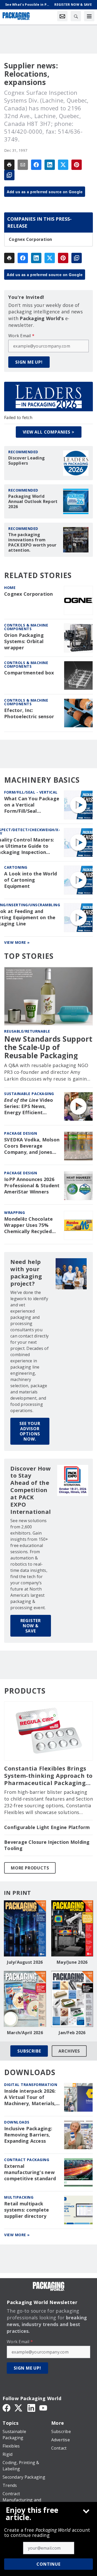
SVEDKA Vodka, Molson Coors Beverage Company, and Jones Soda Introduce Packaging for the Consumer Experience (32, 1146)
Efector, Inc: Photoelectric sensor (29, 713)
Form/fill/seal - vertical (31, 792)
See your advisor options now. (30, 1431)
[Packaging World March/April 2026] (25, 1999)
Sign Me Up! (29, 362)
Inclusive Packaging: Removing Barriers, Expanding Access (28, 2135)
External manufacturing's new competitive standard (30, 2172)
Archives (69, 2051)
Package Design (21, 1133)
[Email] (23, 165)
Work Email (21, 336)
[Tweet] (63, 165)
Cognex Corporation (31, 239)
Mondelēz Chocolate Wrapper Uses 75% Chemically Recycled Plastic (29, 1225)
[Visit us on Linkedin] (31, 2408)
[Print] (9, 165)
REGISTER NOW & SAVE (31, 1626)
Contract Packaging (27, 2160)
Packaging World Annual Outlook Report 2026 (33, 501)
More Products (30, 1868)
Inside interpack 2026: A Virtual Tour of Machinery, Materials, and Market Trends (30, 2097)
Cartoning (16, 867)
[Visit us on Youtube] (43, 2408)
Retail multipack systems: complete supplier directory (27, 2210)
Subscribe (29, 2051)
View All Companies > (49, 432)
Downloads (17, 2122)
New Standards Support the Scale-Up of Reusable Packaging (48, 1047)
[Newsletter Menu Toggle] (62, 16)
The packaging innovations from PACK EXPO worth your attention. (32, 542)
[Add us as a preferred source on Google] (9, 175)
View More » (17, 942)
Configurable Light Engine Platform (47, 1827)
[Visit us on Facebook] (6, 2408)
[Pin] (77, 165)
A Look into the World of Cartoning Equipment (31, 880)
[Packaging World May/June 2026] (72, 1928)
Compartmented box (29, 673)
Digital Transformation (31, 2085)
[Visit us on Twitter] (19, 2408)
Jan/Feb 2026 (72, 2033)
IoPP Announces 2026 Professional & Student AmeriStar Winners (32, 1186)
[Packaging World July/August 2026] (25, 1928)
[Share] (36, 165)
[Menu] (89, 16)
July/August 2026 (25, 1962)
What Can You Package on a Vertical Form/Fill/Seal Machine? (32, 805)
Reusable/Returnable (27, 1031)
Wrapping (14, 1213)
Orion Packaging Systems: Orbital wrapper (24, 641)
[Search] (76, 16)
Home (10, 588)
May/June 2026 (72, 1962)
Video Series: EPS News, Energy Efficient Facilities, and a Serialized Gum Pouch (30, 1106)
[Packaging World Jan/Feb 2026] (72, 1999)
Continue (48, 2564)
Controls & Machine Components (26, 627)
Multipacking (19, 2197)
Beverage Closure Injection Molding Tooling (47, 1845)
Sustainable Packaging (29, 1094)
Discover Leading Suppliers (27, 460)
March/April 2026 (25, 2033)
